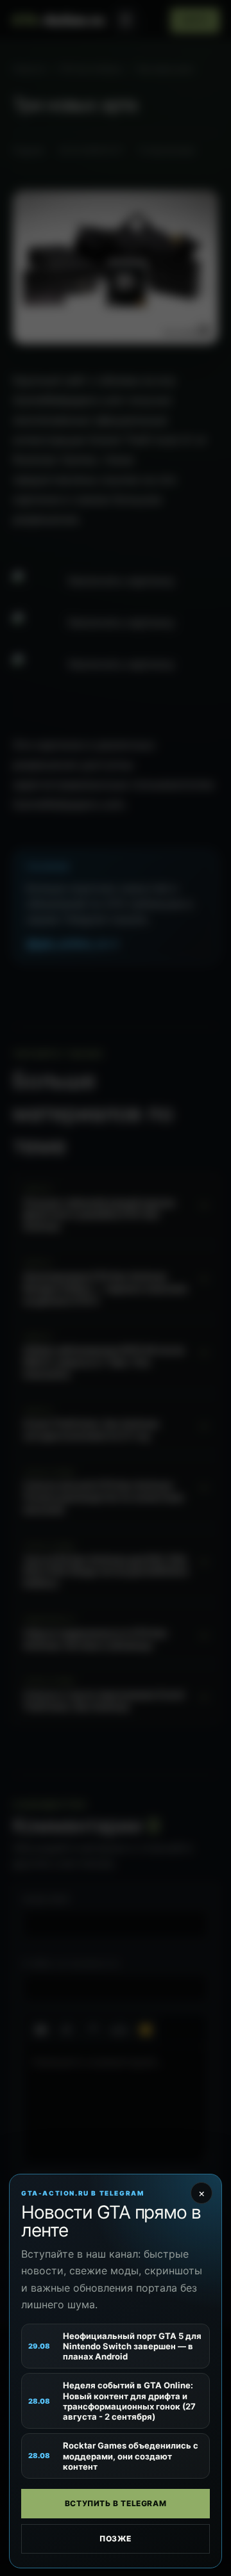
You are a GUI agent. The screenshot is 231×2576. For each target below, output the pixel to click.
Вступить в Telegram (116, 2503)
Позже (116, 2539)
